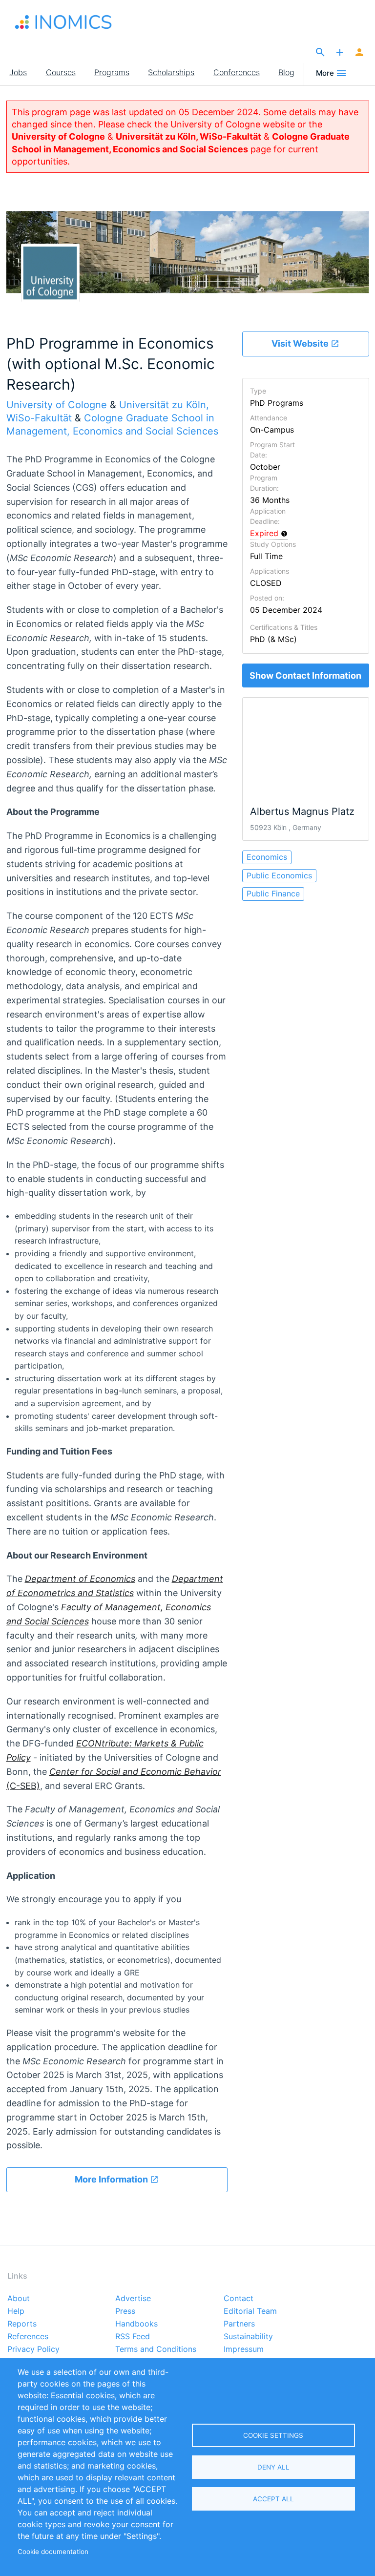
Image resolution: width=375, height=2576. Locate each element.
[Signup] (359, 53)
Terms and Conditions (156, 2349)
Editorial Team (250, 2311)
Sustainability (248, 2337)
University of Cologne (58, 136)
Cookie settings (273, 2435)
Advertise (133, 2299)
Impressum (244, 2349)
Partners (239, 2324)
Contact (239, 2299)
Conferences (237, 72)
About (19, 2299)
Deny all (273, 2467)
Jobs (18, 72)
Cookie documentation (53, 2552)
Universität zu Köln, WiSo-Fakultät (188, 136)
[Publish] (340, 53)
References (28, 2337)
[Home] (63, 22)
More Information (112, 2179)
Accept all (273, 2499)
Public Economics (279, 875)
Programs (112, 72)
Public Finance (273, 893)
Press (125, 2311)
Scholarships (171, 72)
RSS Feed (133, 2337)
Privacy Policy (33, 2349)
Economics (267, 857)
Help (16, 2311)
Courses (61, 72)
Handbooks (136, 2324)
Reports (22, 2324)
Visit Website (301, 343)
